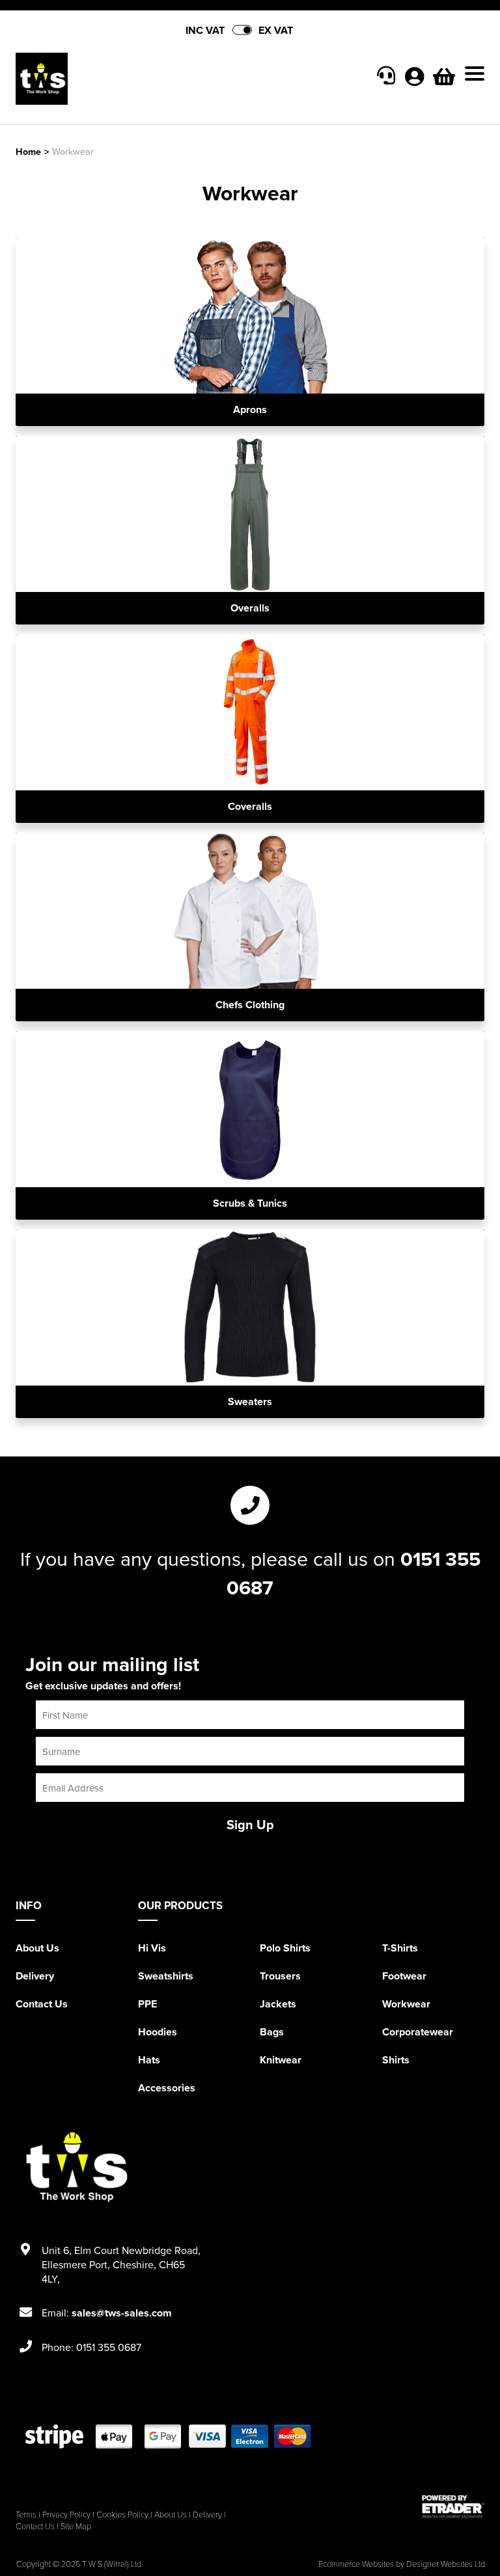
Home (28, 151)
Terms (26, 2514)
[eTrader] (453, 2506)
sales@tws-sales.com (122, 2313)
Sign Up (250, 1824)
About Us (37, 1948)
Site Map (76, 2526)
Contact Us (42, 2004)
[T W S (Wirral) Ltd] (133, 79)
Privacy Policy (66, 2514)
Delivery (35, 1976)
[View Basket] (444, 80)
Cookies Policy (122, 2514)
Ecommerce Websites (356, 2564)
